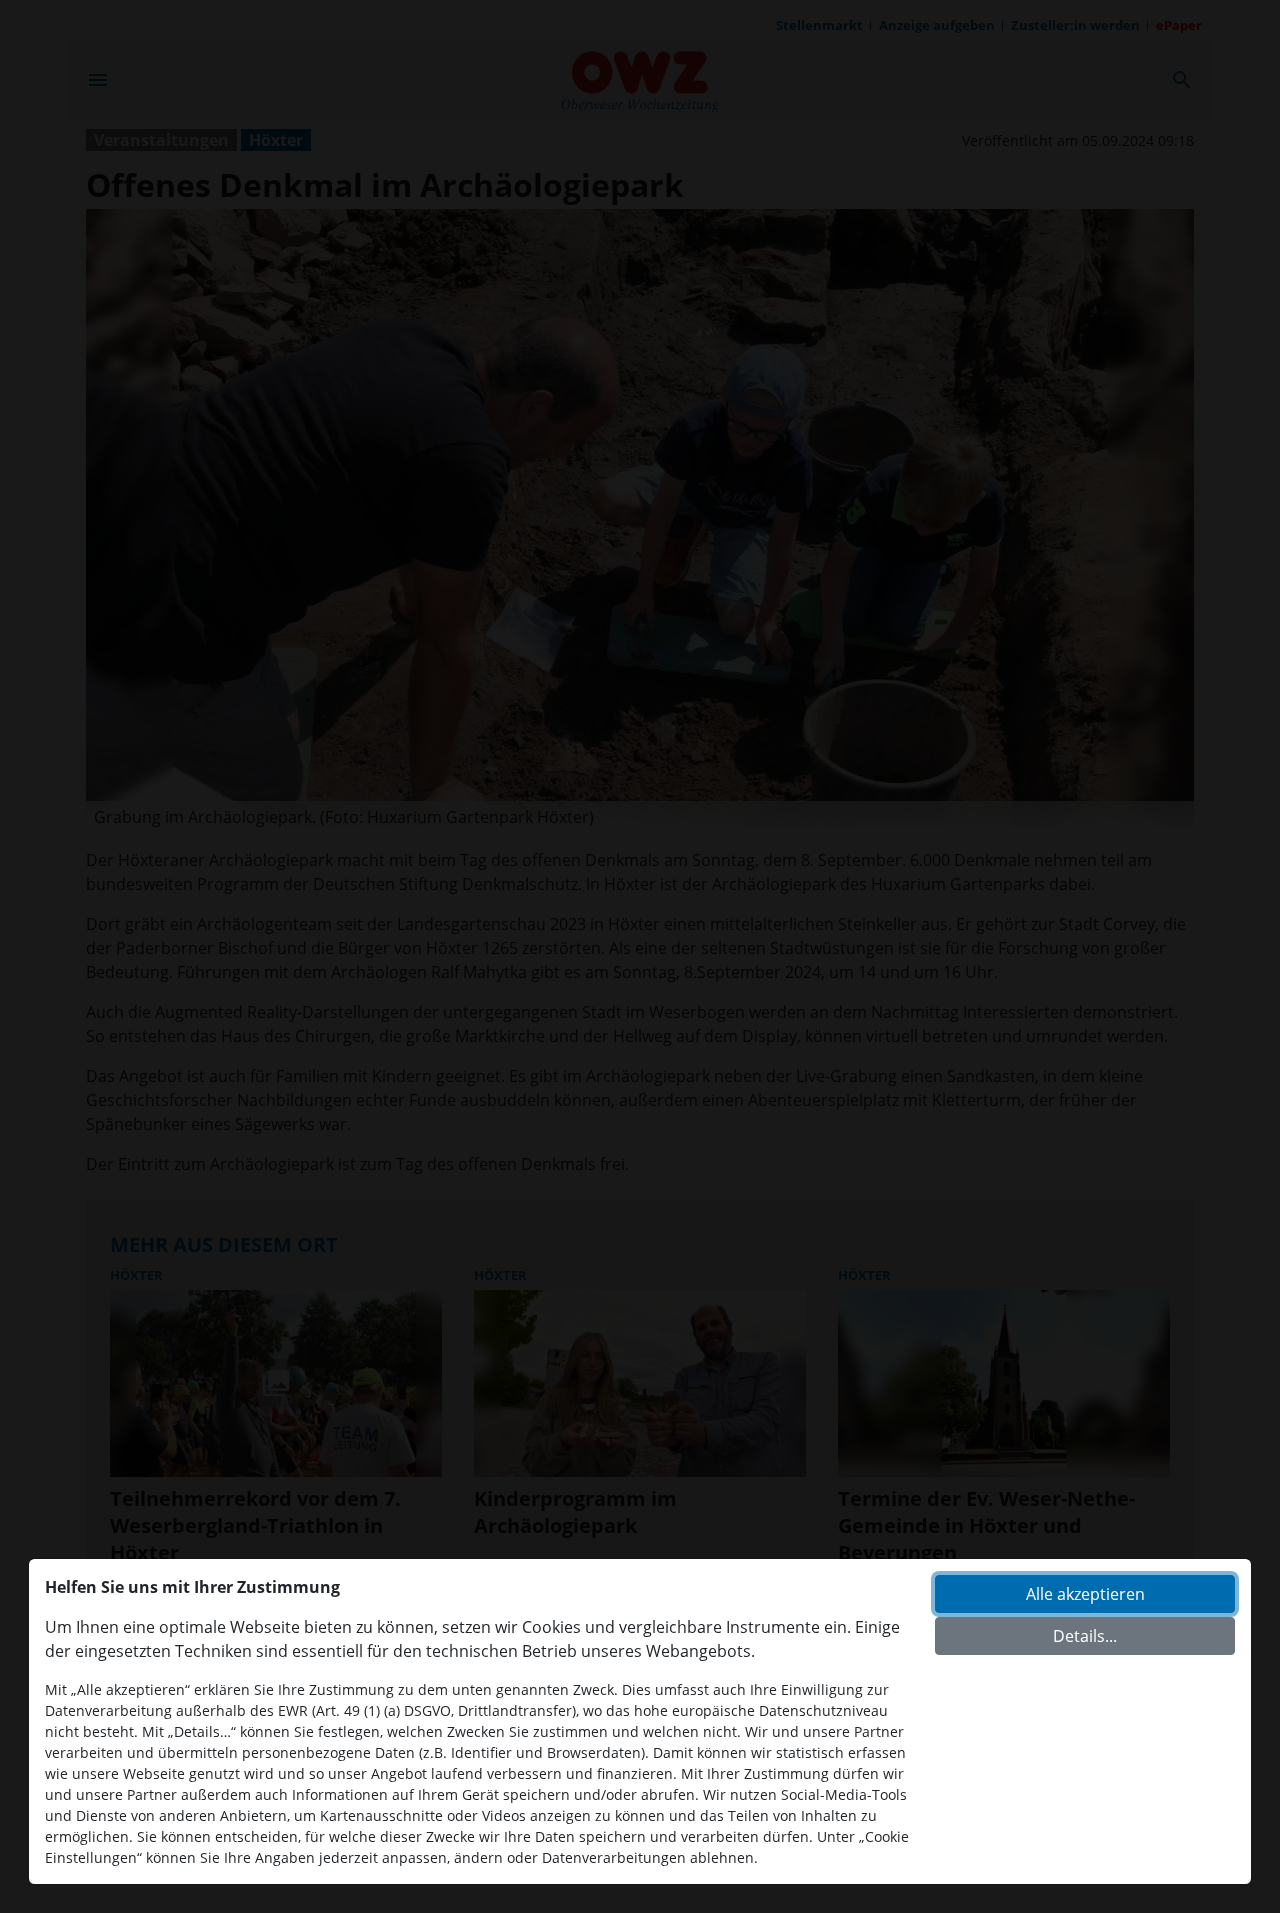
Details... (1085, 1636)
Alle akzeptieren (1085, 1594)
